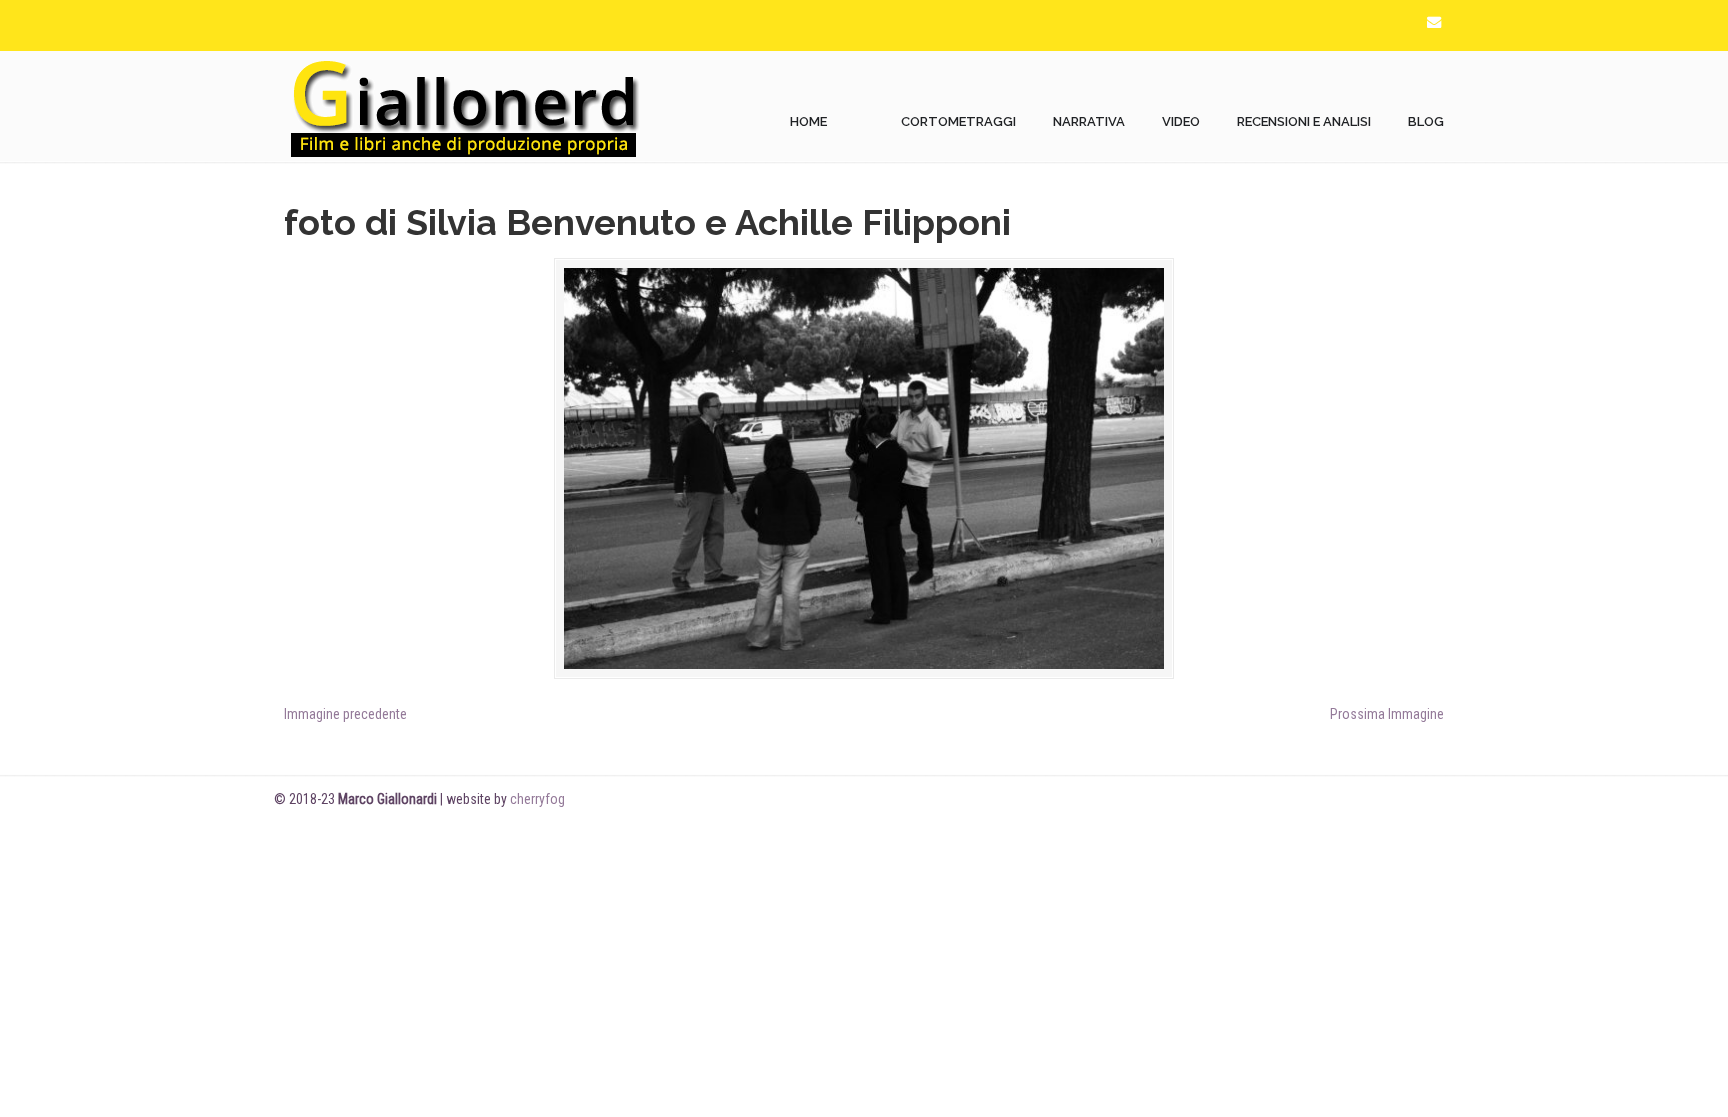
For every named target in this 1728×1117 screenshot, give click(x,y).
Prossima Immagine (1387, 714)
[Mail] (1434, 22)
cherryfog (537, 799)
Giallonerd (464, 107)
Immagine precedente (345, 714)
